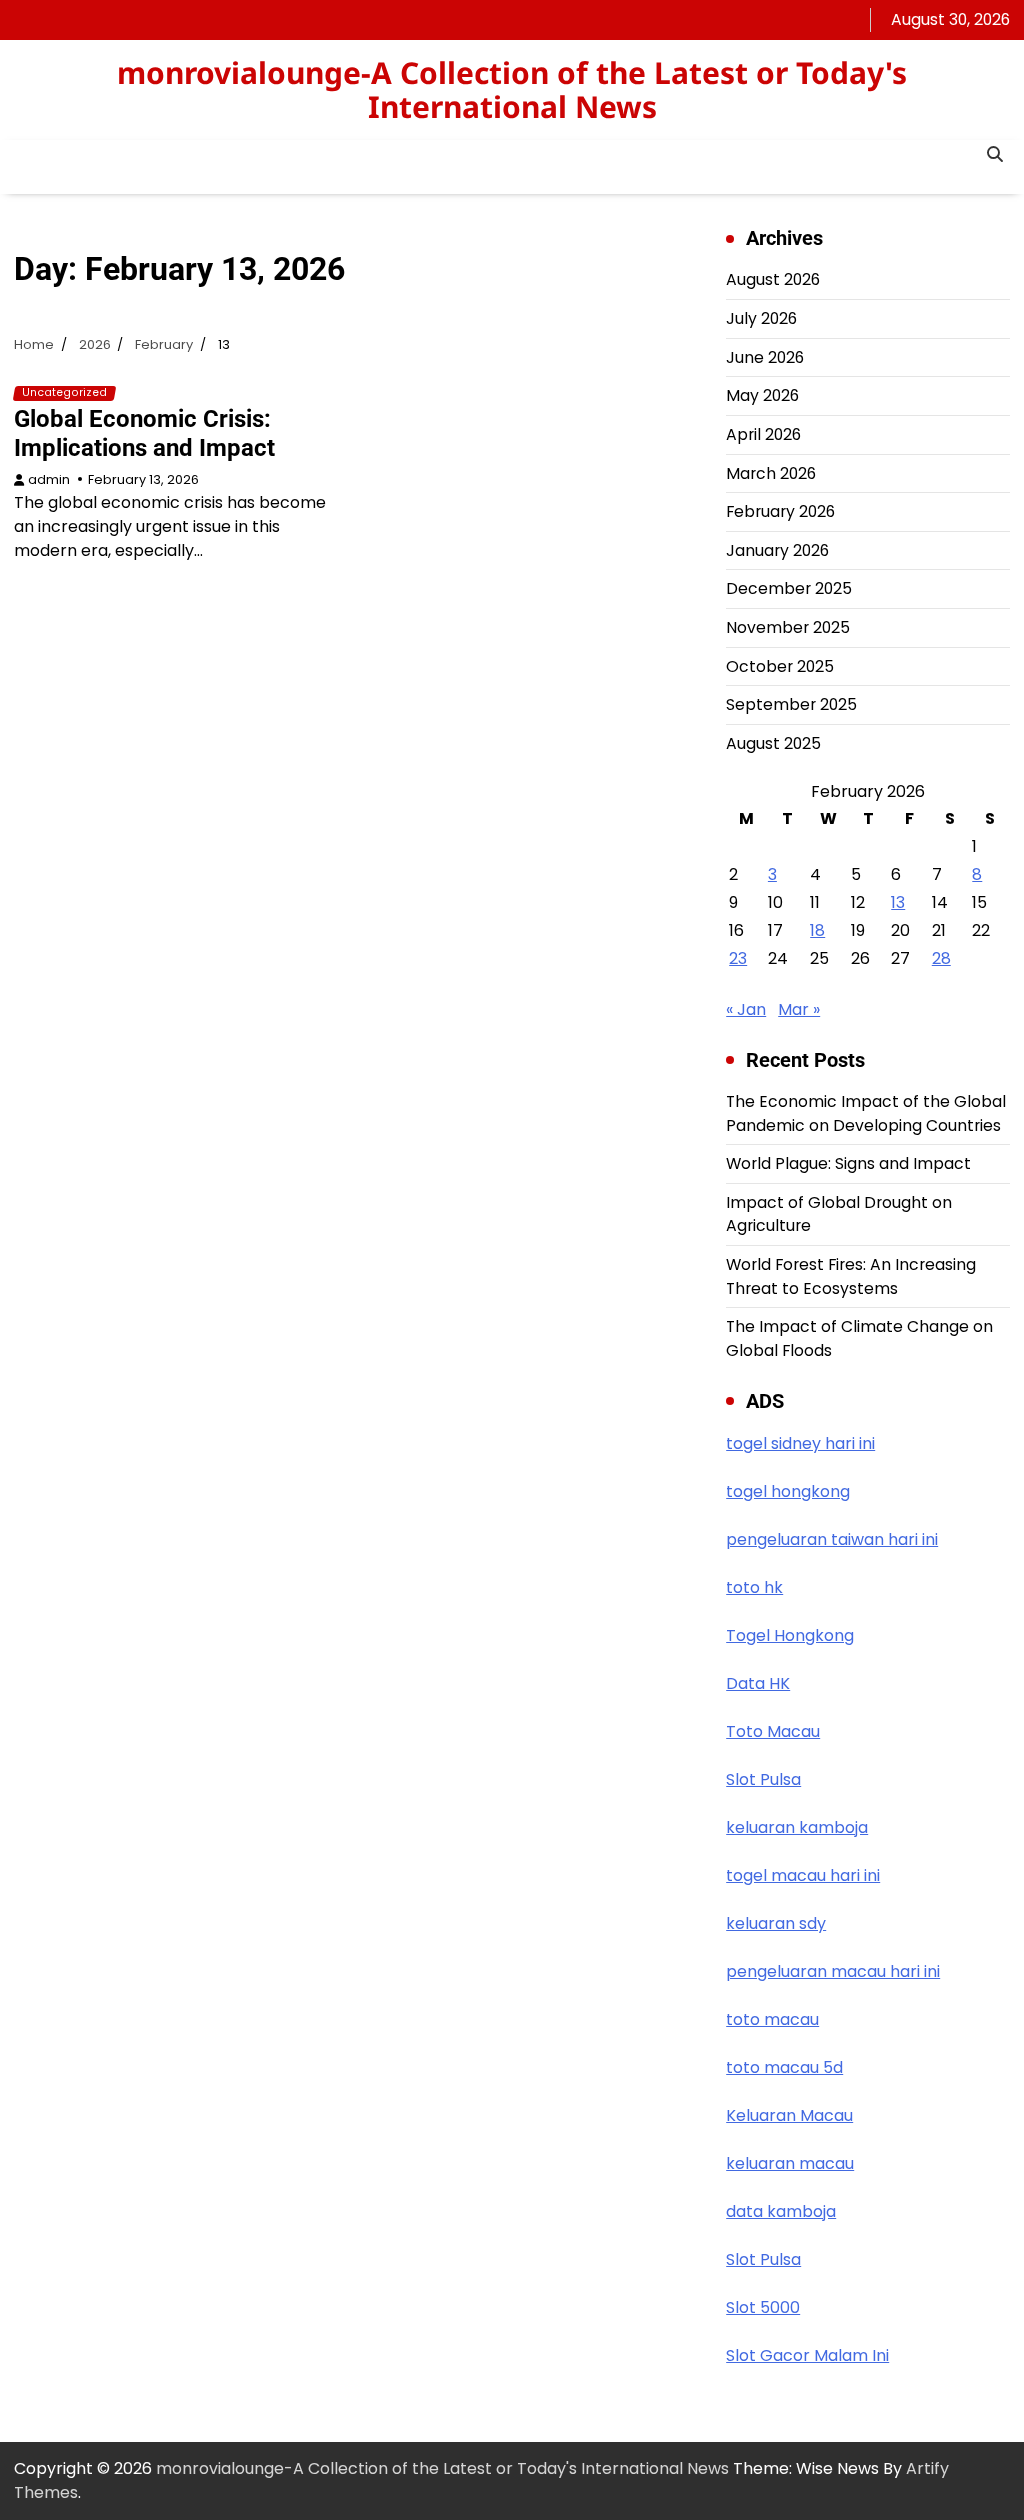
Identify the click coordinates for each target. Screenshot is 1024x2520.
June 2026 (765, 357)
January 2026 (777, 550)
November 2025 (788, 627)
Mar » (799, 1009)
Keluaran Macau (789, 2115)
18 (817, 930)
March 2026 (771, 473)
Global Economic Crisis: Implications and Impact (144, 433)
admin (49, 479)
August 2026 (773, 279)
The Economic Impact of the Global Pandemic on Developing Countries (866, 1113)
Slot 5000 (763, 2307)
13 (898, 902)
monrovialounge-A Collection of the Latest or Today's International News (512, 89)
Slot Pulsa (763, 1779)
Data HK (758, 1683)
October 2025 (780, 666)
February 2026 (780, 511)
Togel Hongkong (790, 1635)
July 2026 (761, 318)
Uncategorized (64, 393)
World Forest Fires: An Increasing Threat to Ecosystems (851, 1276)
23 (738, 958)
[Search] (995, 155)
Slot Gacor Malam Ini (807, 2355)
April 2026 (763, 434)
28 (941, 958)
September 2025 (791, 704)
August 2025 (773, 743)
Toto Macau (773, 1731)
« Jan (746, 1009)
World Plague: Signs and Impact (848, 1163)
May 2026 (762, 395)
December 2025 (789, 588)
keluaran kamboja (797, 1827)
